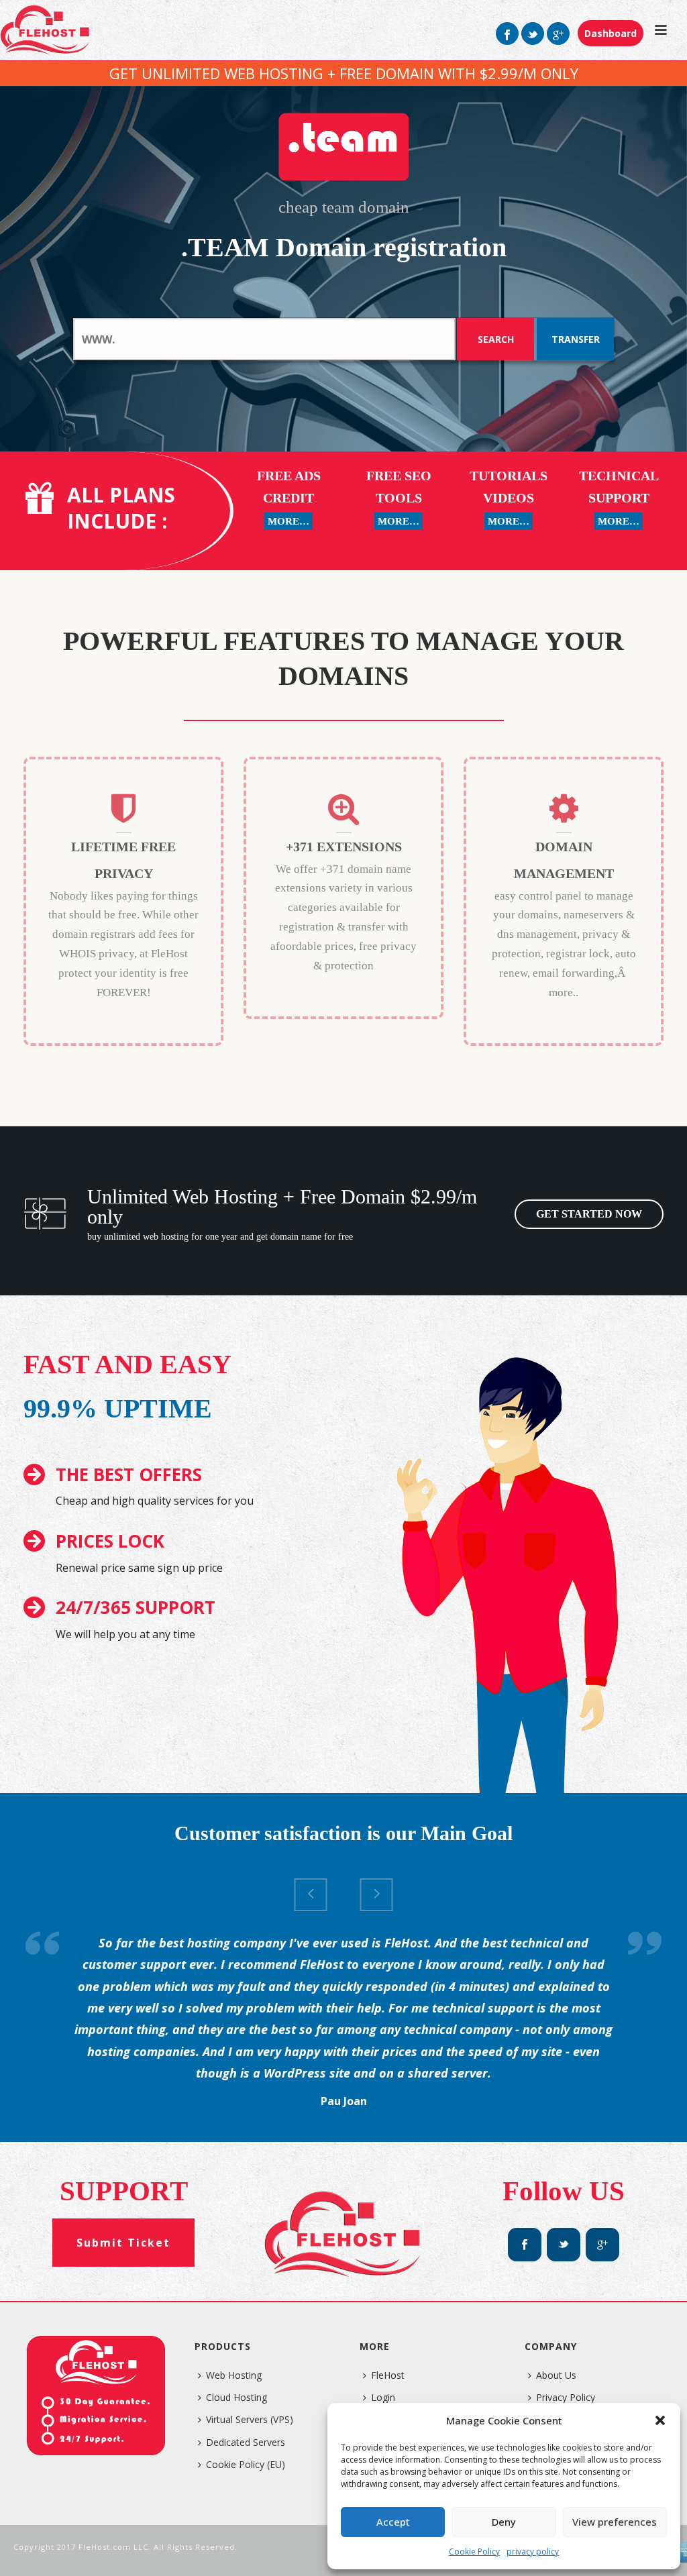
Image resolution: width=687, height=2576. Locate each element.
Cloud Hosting (236, 2397)
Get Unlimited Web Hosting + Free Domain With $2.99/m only (344, 73)
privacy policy (533, 2552)
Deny (504, 2522)
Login (383, 2397)
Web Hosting (234, 2375)
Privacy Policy (566, 2397)
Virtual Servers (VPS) (250, 2419)
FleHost (388, 2375)
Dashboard (611, 33)
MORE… (288, 521)
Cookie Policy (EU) (246, 2464)
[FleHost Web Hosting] (46, 30)
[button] (660, 2420)
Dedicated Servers (246, 2442)
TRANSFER (576, 339)
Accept (393, 2522)
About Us (556, 2375)
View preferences (615, 2522)
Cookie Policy (474, 2552)
